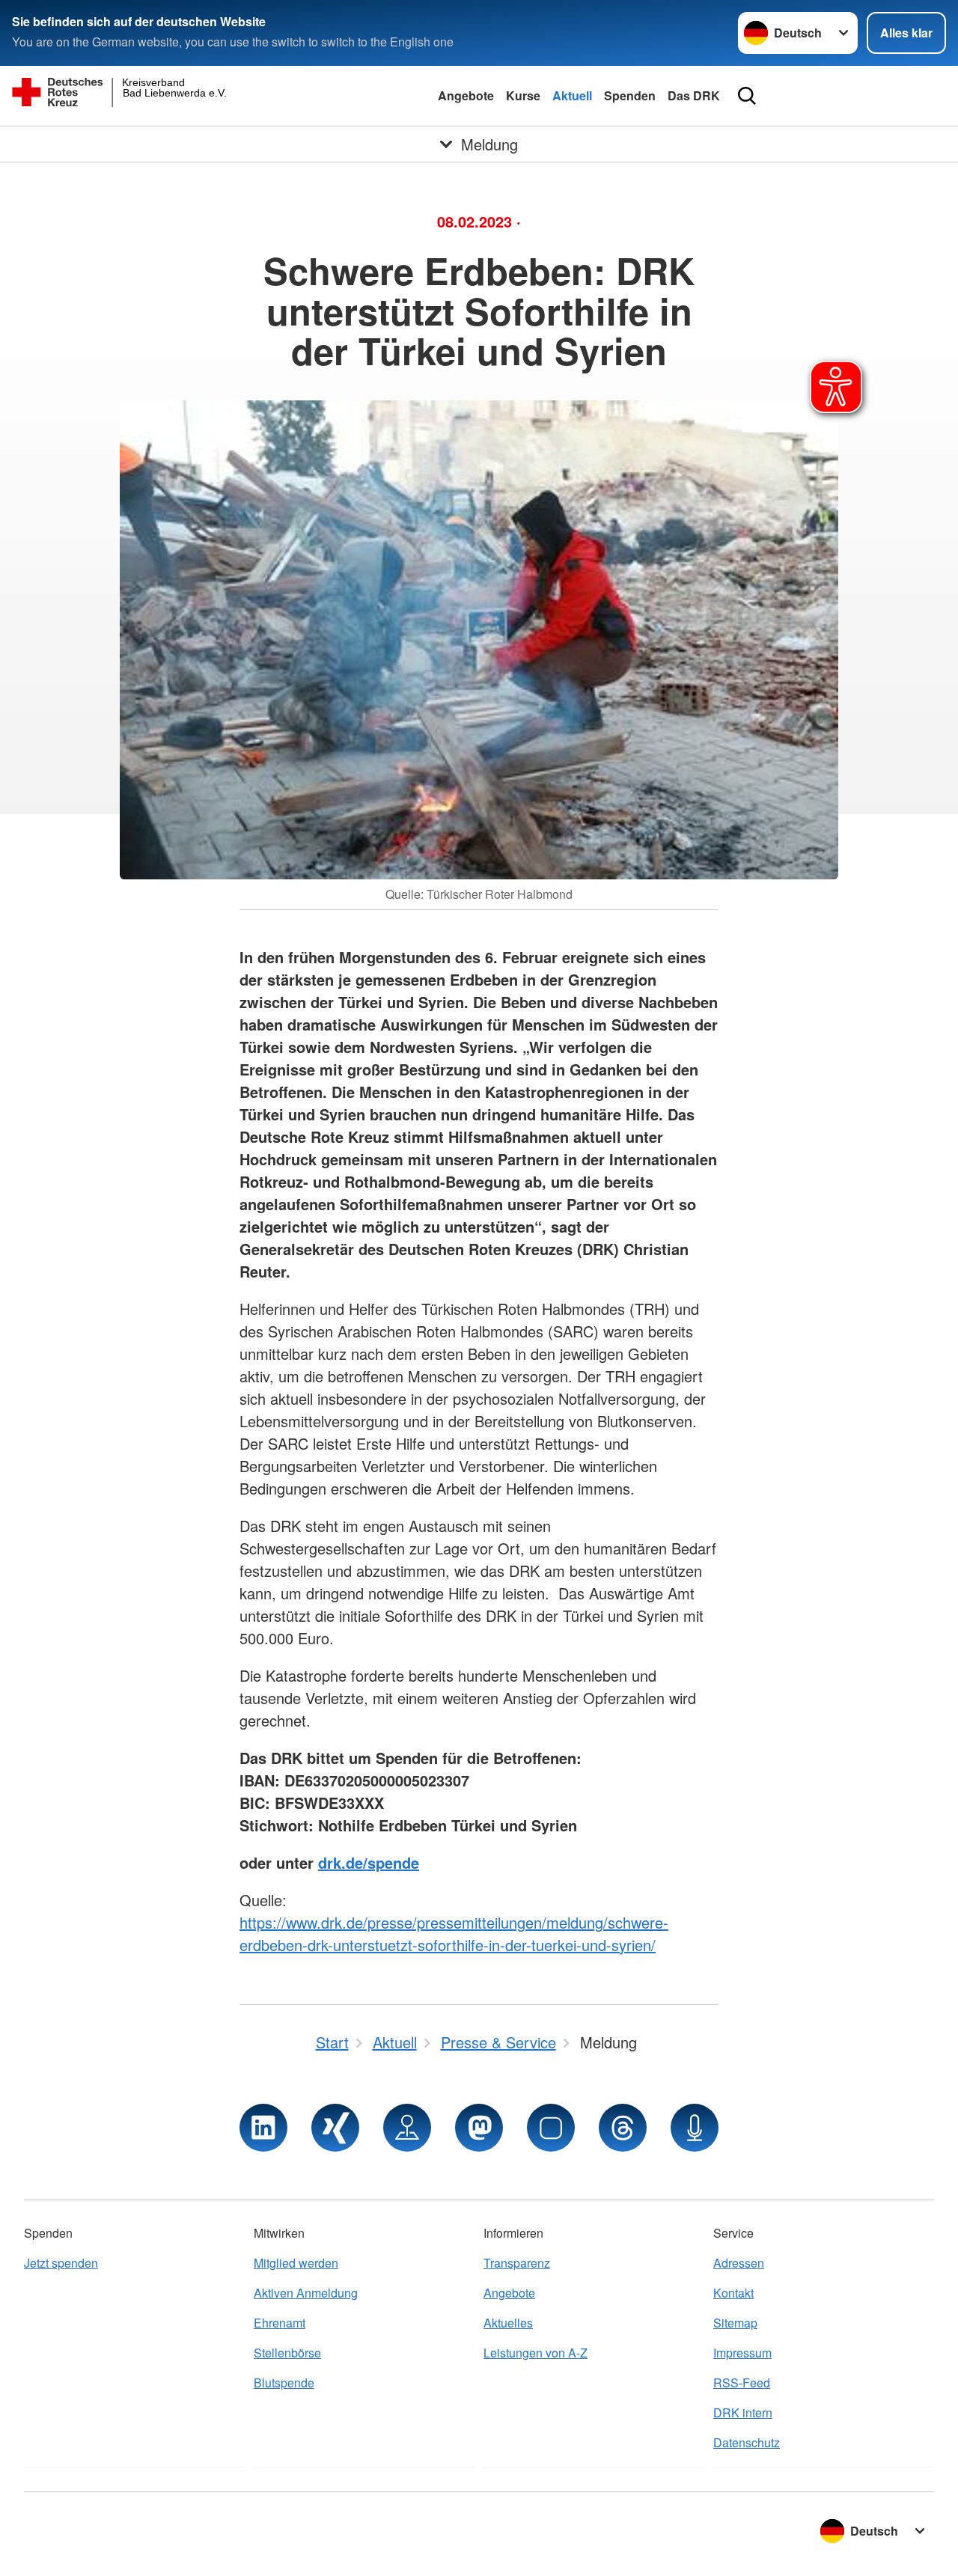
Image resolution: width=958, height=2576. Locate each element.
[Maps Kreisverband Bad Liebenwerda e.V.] (407, 2128)
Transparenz (517, 2263)
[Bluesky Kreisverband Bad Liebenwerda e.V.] (551, 2128)
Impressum (742, 2353)
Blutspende (284, 2383)
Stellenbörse (287, 2353)
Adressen (739, 2263)
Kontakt (733, 2293)
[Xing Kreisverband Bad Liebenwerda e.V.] (335, 2128)
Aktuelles (508, 2323)
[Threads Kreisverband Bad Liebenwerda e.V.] (623, 2128)
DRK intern (743, 2412)
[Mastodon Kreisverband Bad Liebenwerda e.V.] (479, 2128)
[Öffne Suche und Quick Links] (747, 96)
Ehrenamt (280, 2323)
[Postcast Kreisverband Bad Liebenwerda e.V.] (695, 2128)
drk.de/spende (369, 1862)
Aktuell (572, 95)
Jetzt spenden (61, 2263)
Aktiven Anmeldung (306, 2293)
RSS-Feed (742, 2383)
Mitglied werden (296, 2263)
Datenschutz (747, 2442)
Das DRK (694, 95)
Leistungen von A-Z (536, 2353)
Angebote (466, 95)
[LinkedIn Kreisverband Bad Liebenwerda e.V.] (263, 2128)
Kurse (523, 95)
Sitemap (735, 2323)
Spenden (630, 95)
